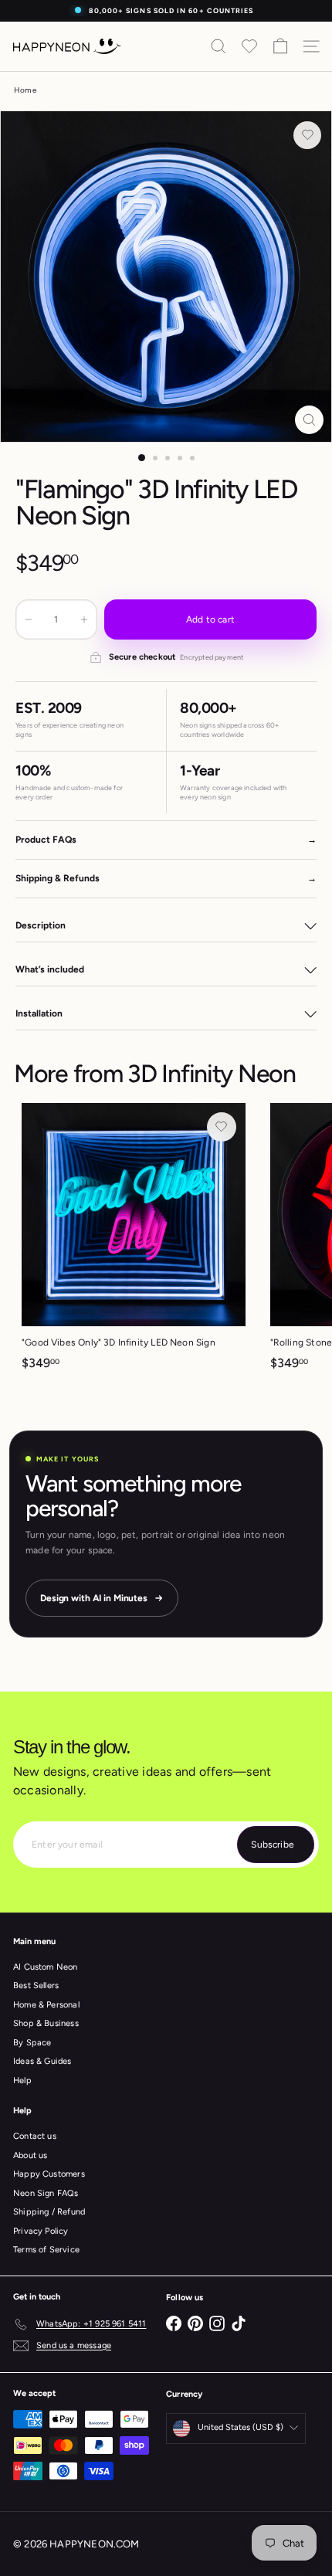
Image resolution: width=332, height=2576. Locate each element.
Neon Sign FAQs (46, 2193)
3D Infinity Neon (212, 1074)
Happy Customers (49, 2174)
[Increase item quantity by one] (84, 619)
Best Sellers (36, 1985)
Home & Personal (46, 2005)
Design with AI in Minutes (94, 1598)
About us (30, 2155)
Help (22, 2080)
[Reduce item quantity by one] (29, 619)
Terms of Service (46, 2250)
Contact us (35, 2136)
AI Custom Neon (46, 1967)
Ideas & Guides (42, 2061)
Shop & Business (46, 2023)
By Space (32, 2043)
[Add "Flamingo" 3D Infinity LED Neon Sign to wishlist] (307, 135)
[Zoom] (309, 420)
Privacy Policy (41, 2231)
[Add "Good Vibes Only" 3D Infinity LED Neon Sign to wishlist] (222, 1127)
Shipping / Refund (49, 2212)
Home (25, 90)
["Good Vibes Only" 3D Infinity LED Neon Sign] (134, 1242)
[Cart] (280, 46)
